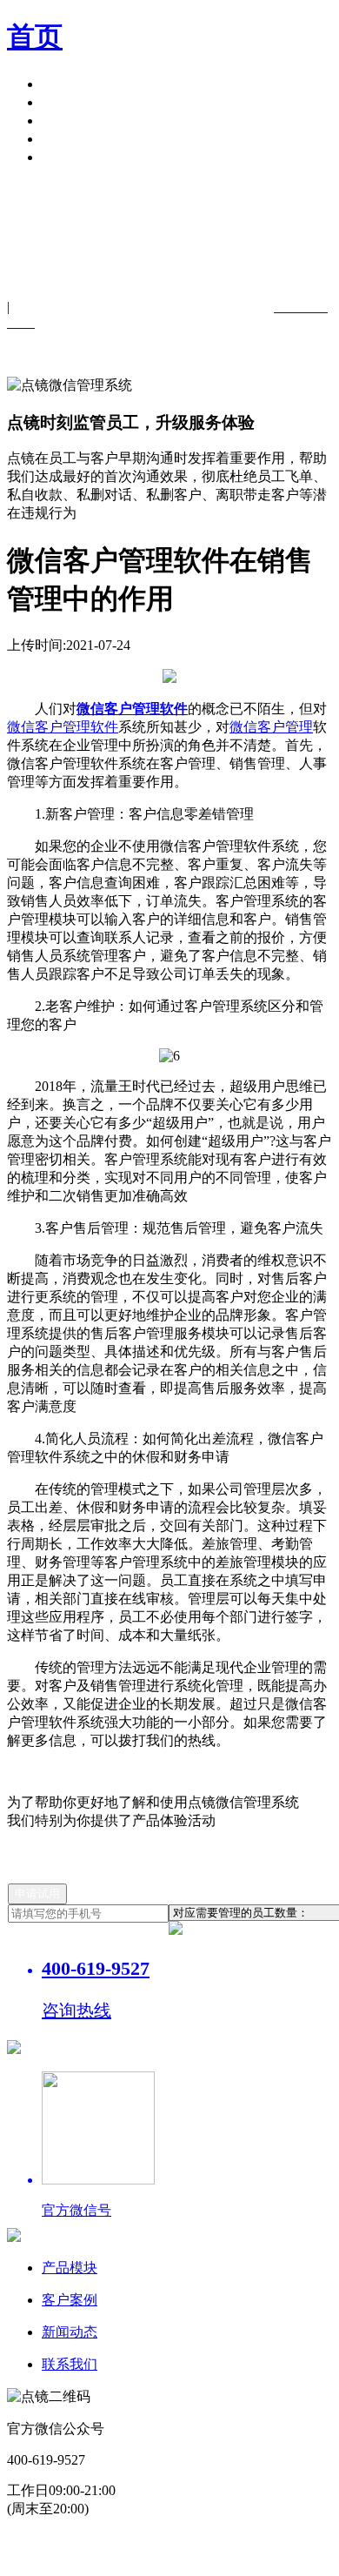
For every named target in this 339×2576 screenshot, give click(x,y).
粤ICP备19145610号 (132, 2541)
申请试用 (70, 157)
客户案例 (70, 102)
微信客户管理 (271, 727)
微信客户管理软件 (63, 727)
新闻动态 (70, 2332)
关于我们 (70, 139)
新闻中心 (70, 120)
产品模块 (70, 84)
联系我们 (70, 2364)
